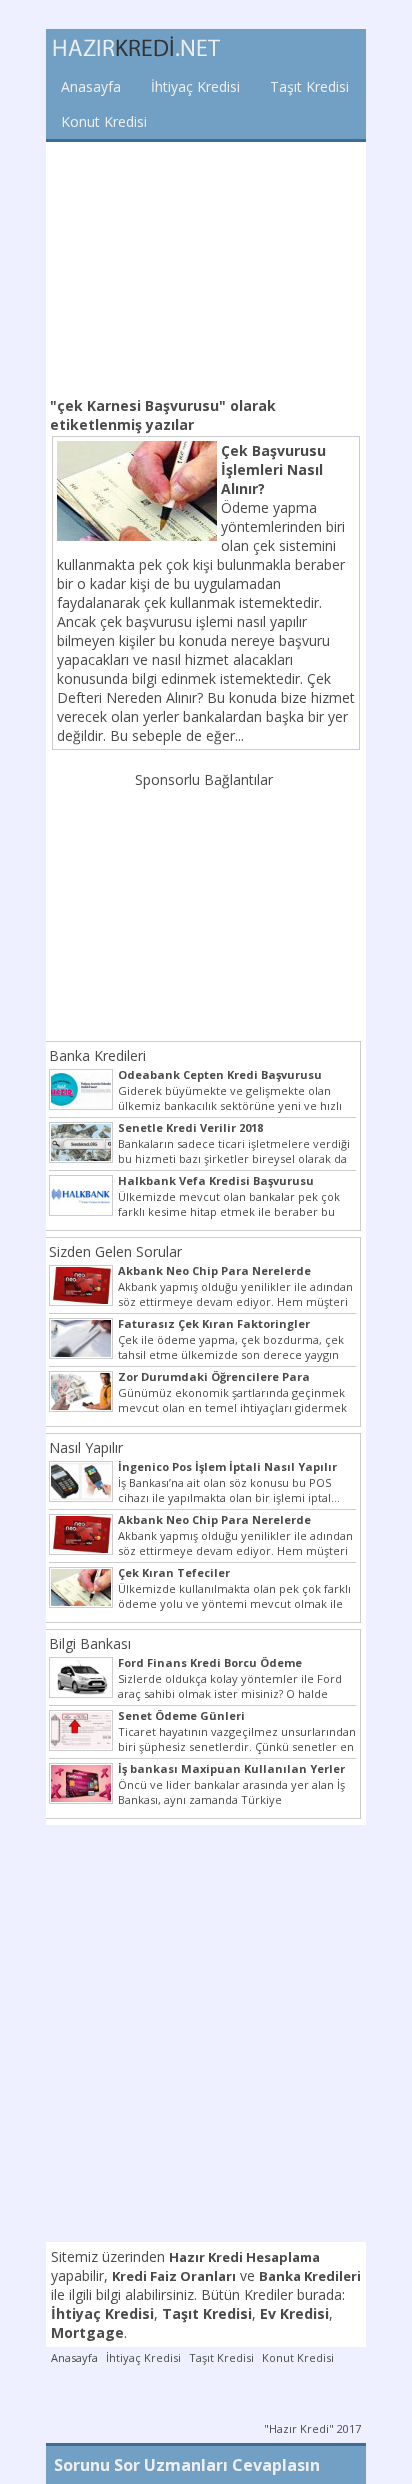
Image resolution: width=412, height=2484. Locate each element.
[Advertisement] (206, 267)
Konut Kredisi (104, 121)
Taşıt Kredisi (309, 86)
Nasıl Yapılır (86, 1447)
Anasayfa (91, 86)
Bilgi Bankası (90, 1643)
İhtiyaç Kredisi (195, 86)
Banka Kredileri (97, 1055)
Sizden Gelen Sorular (115, 1251)
